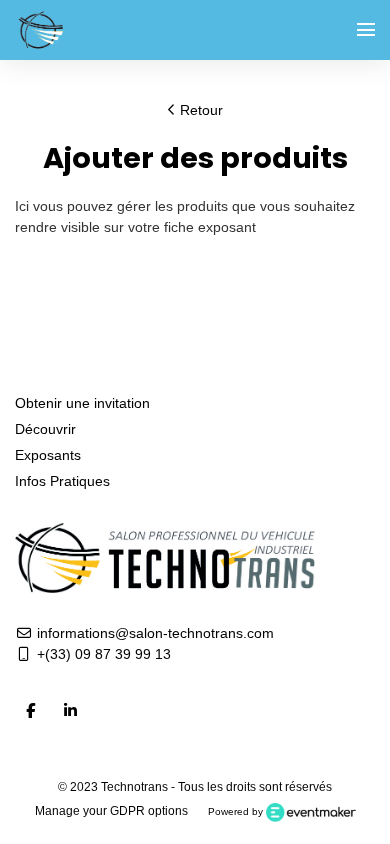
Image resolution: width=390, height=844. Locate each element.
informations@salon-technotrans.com (153, 633)
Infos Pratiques (62, 481)
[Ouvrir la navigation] (366, 30)
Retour (199, 110)
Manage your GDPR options (111, 811)
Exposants (48, 455)
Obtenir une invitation (82, 403)
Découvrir (45, 429)
